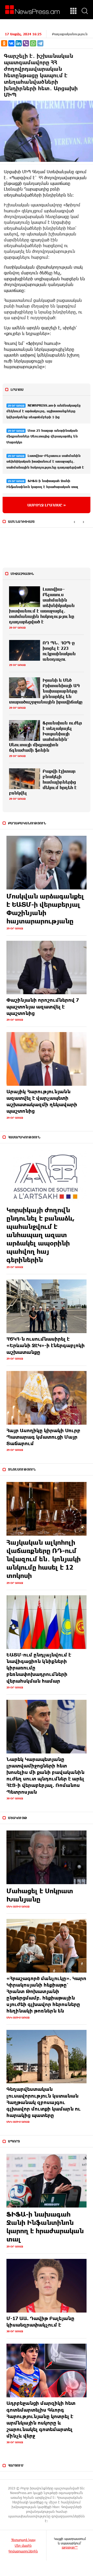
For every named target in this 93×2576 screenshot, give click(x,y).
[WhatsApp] (33, 43)
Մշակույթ (18, 1818)
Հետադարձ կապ (23, 2540)
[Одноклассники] (4, 43)
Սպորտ (14, 2141)
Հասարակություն (24, 1137)
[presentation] (74, 522)
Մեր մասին (23, 2545)
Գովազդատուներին (23, 2551)
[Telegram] (40, 43)
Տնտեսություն (22, 1469)
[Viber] (26, 43)
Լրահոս (17, 389)
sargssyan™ (70, 2547)
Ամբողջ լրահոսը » (47, 505)
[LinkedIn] (19, 43)
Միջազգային (22, 574)
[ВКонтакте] (11, 43)
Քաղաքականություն (70, 34)
